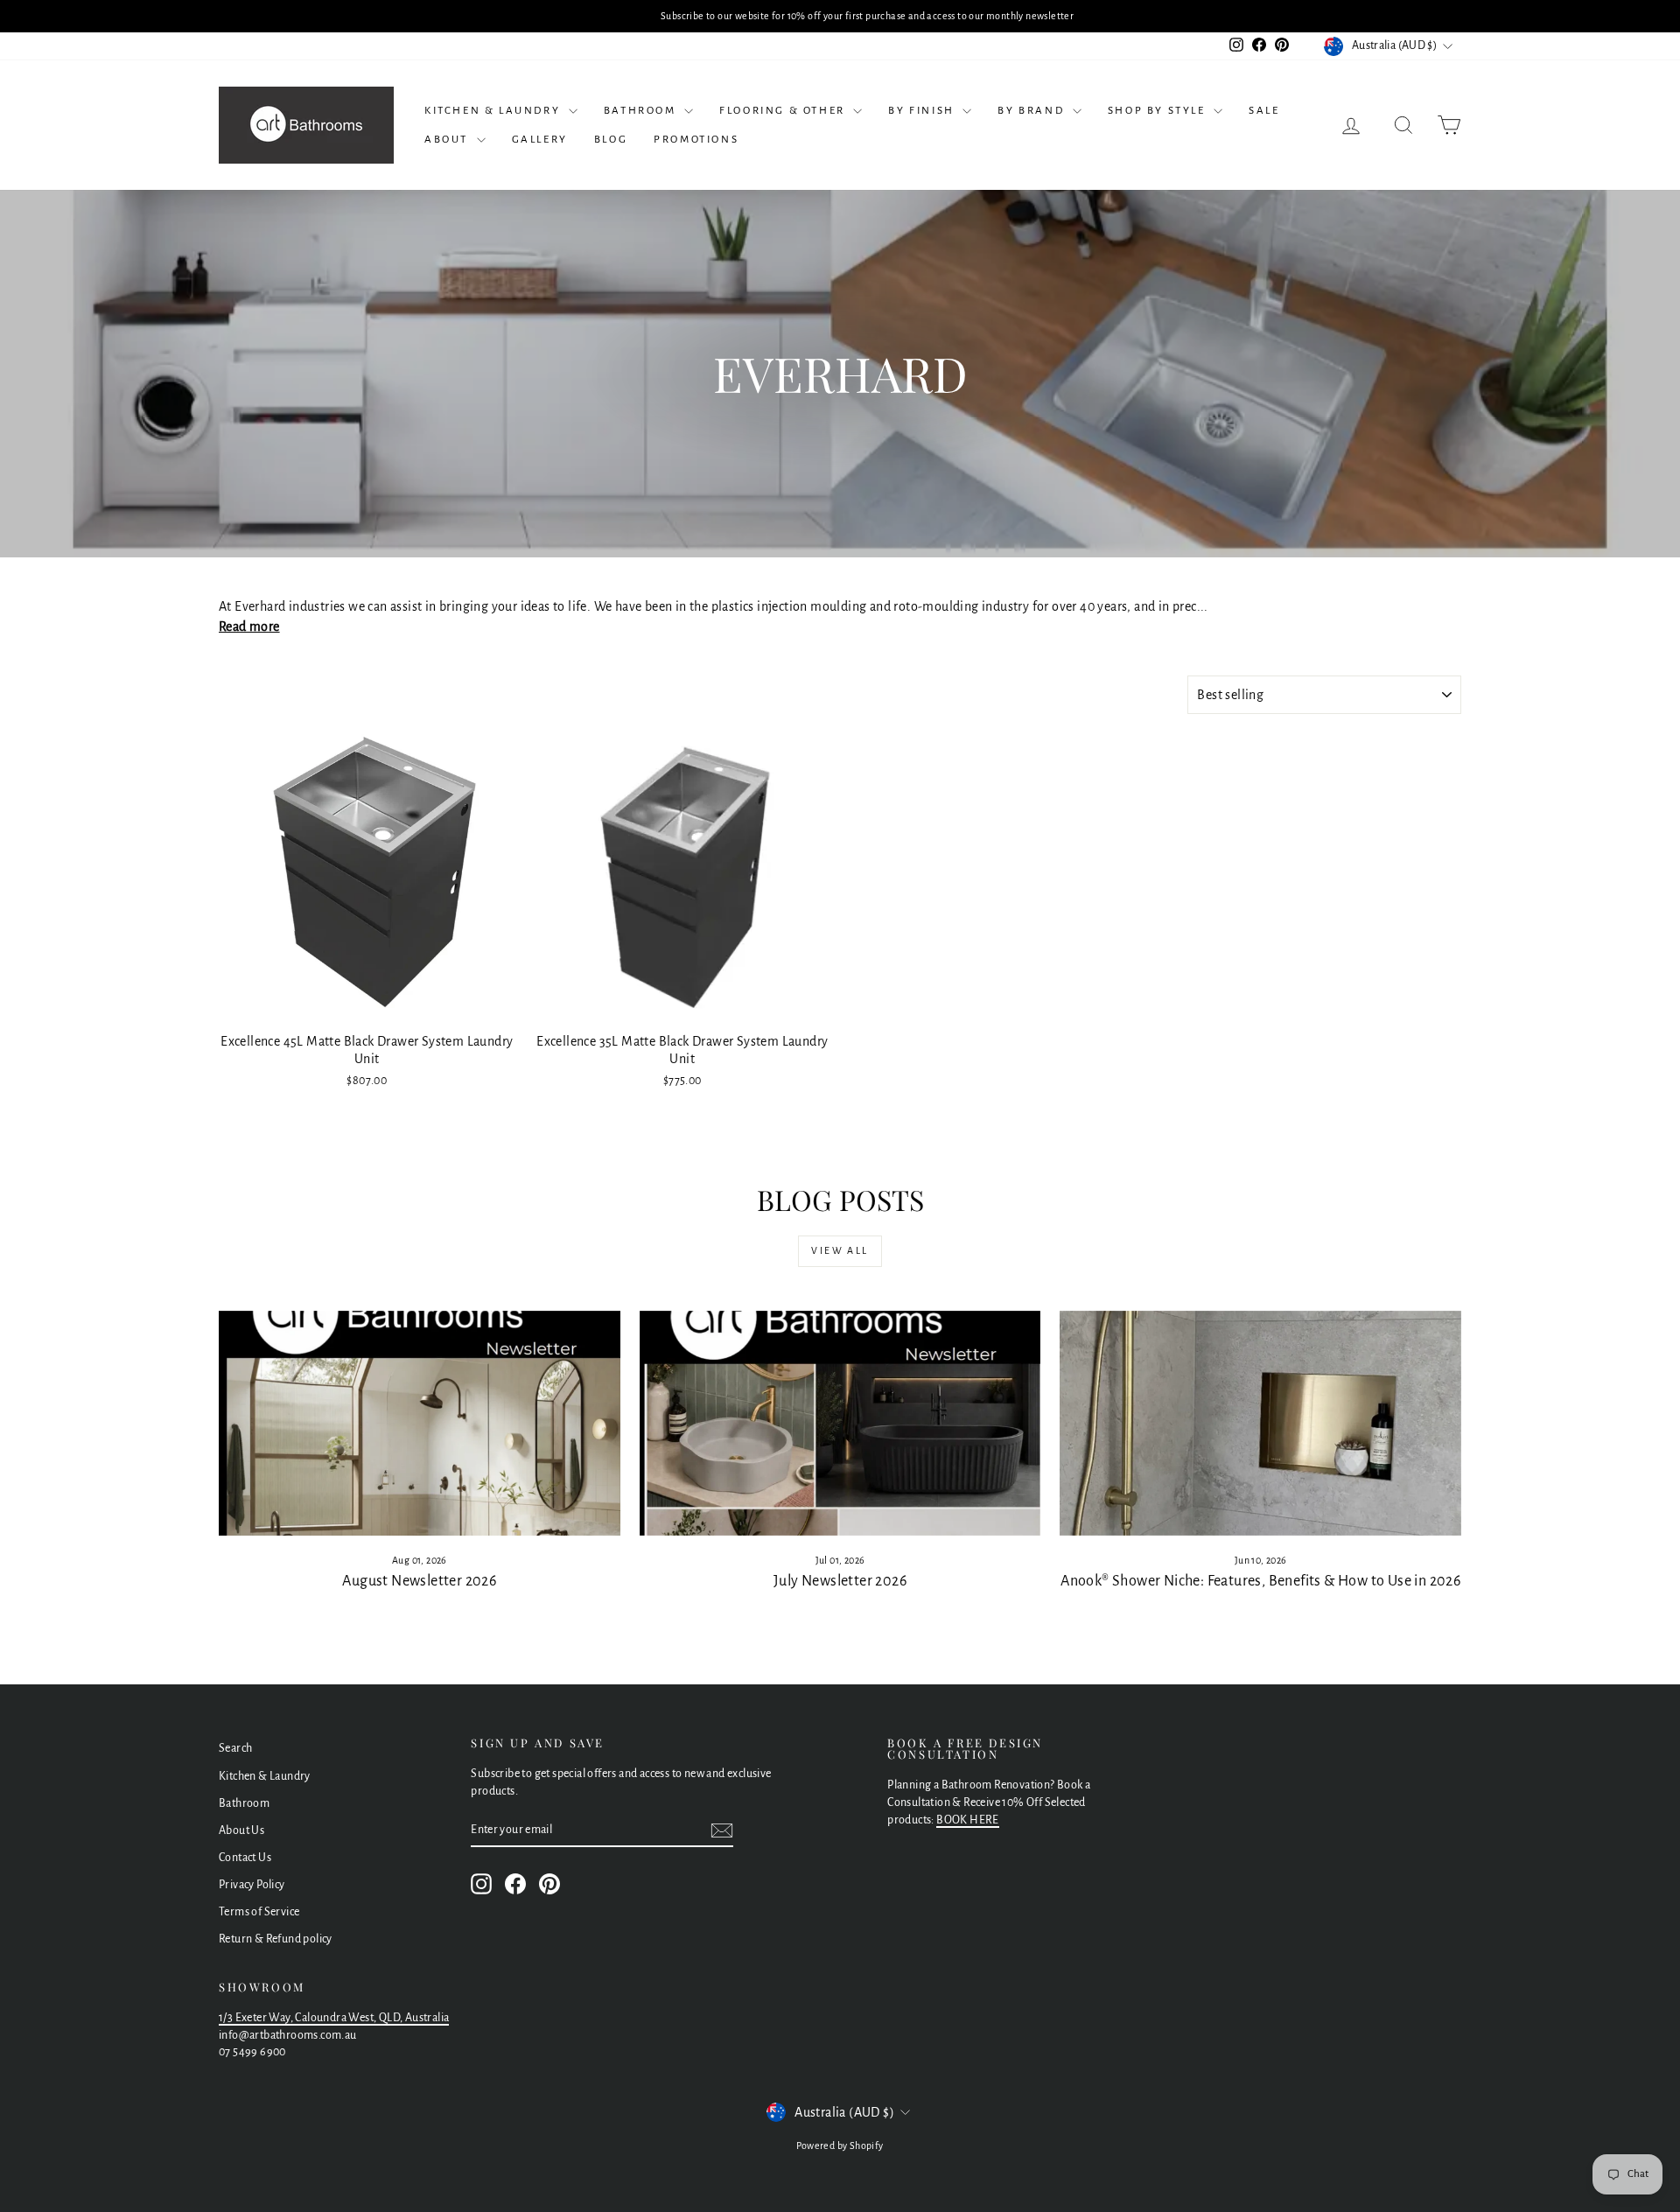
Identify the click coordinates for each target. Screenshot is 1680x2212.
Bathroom (642, 111)
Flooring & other (784, 111)
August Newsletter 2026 (419, 1581)
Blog (611, 140)
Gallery (540, 140)
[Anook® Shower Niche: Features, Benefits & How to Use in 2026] (1260, 1424)
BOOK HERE (968, 1820)
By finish (923, 111)
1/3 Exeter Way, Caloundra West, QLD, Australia (334, 2018)
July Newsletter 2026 (840, 1581)
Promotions (696, 140)
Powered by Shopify (840, 2145)
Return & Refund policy (276, 1939)
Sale (1264, 111)
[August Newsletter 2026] (420, 1424)
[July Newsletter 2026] (840, 1424)
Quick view (367, 1005)
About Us (241, 1830)
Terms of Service (259, 1912)
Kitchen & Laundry (494, 111)
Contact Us (245, 1858)
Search (235, 1748)
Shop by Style (1158, 111)
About (448, 140)
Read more (249, 626)
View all (840, 1250)
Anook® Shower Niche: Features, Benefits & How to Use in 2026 (1260, 1581)
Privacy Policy (252, 1885)
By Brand (1032, 111)
